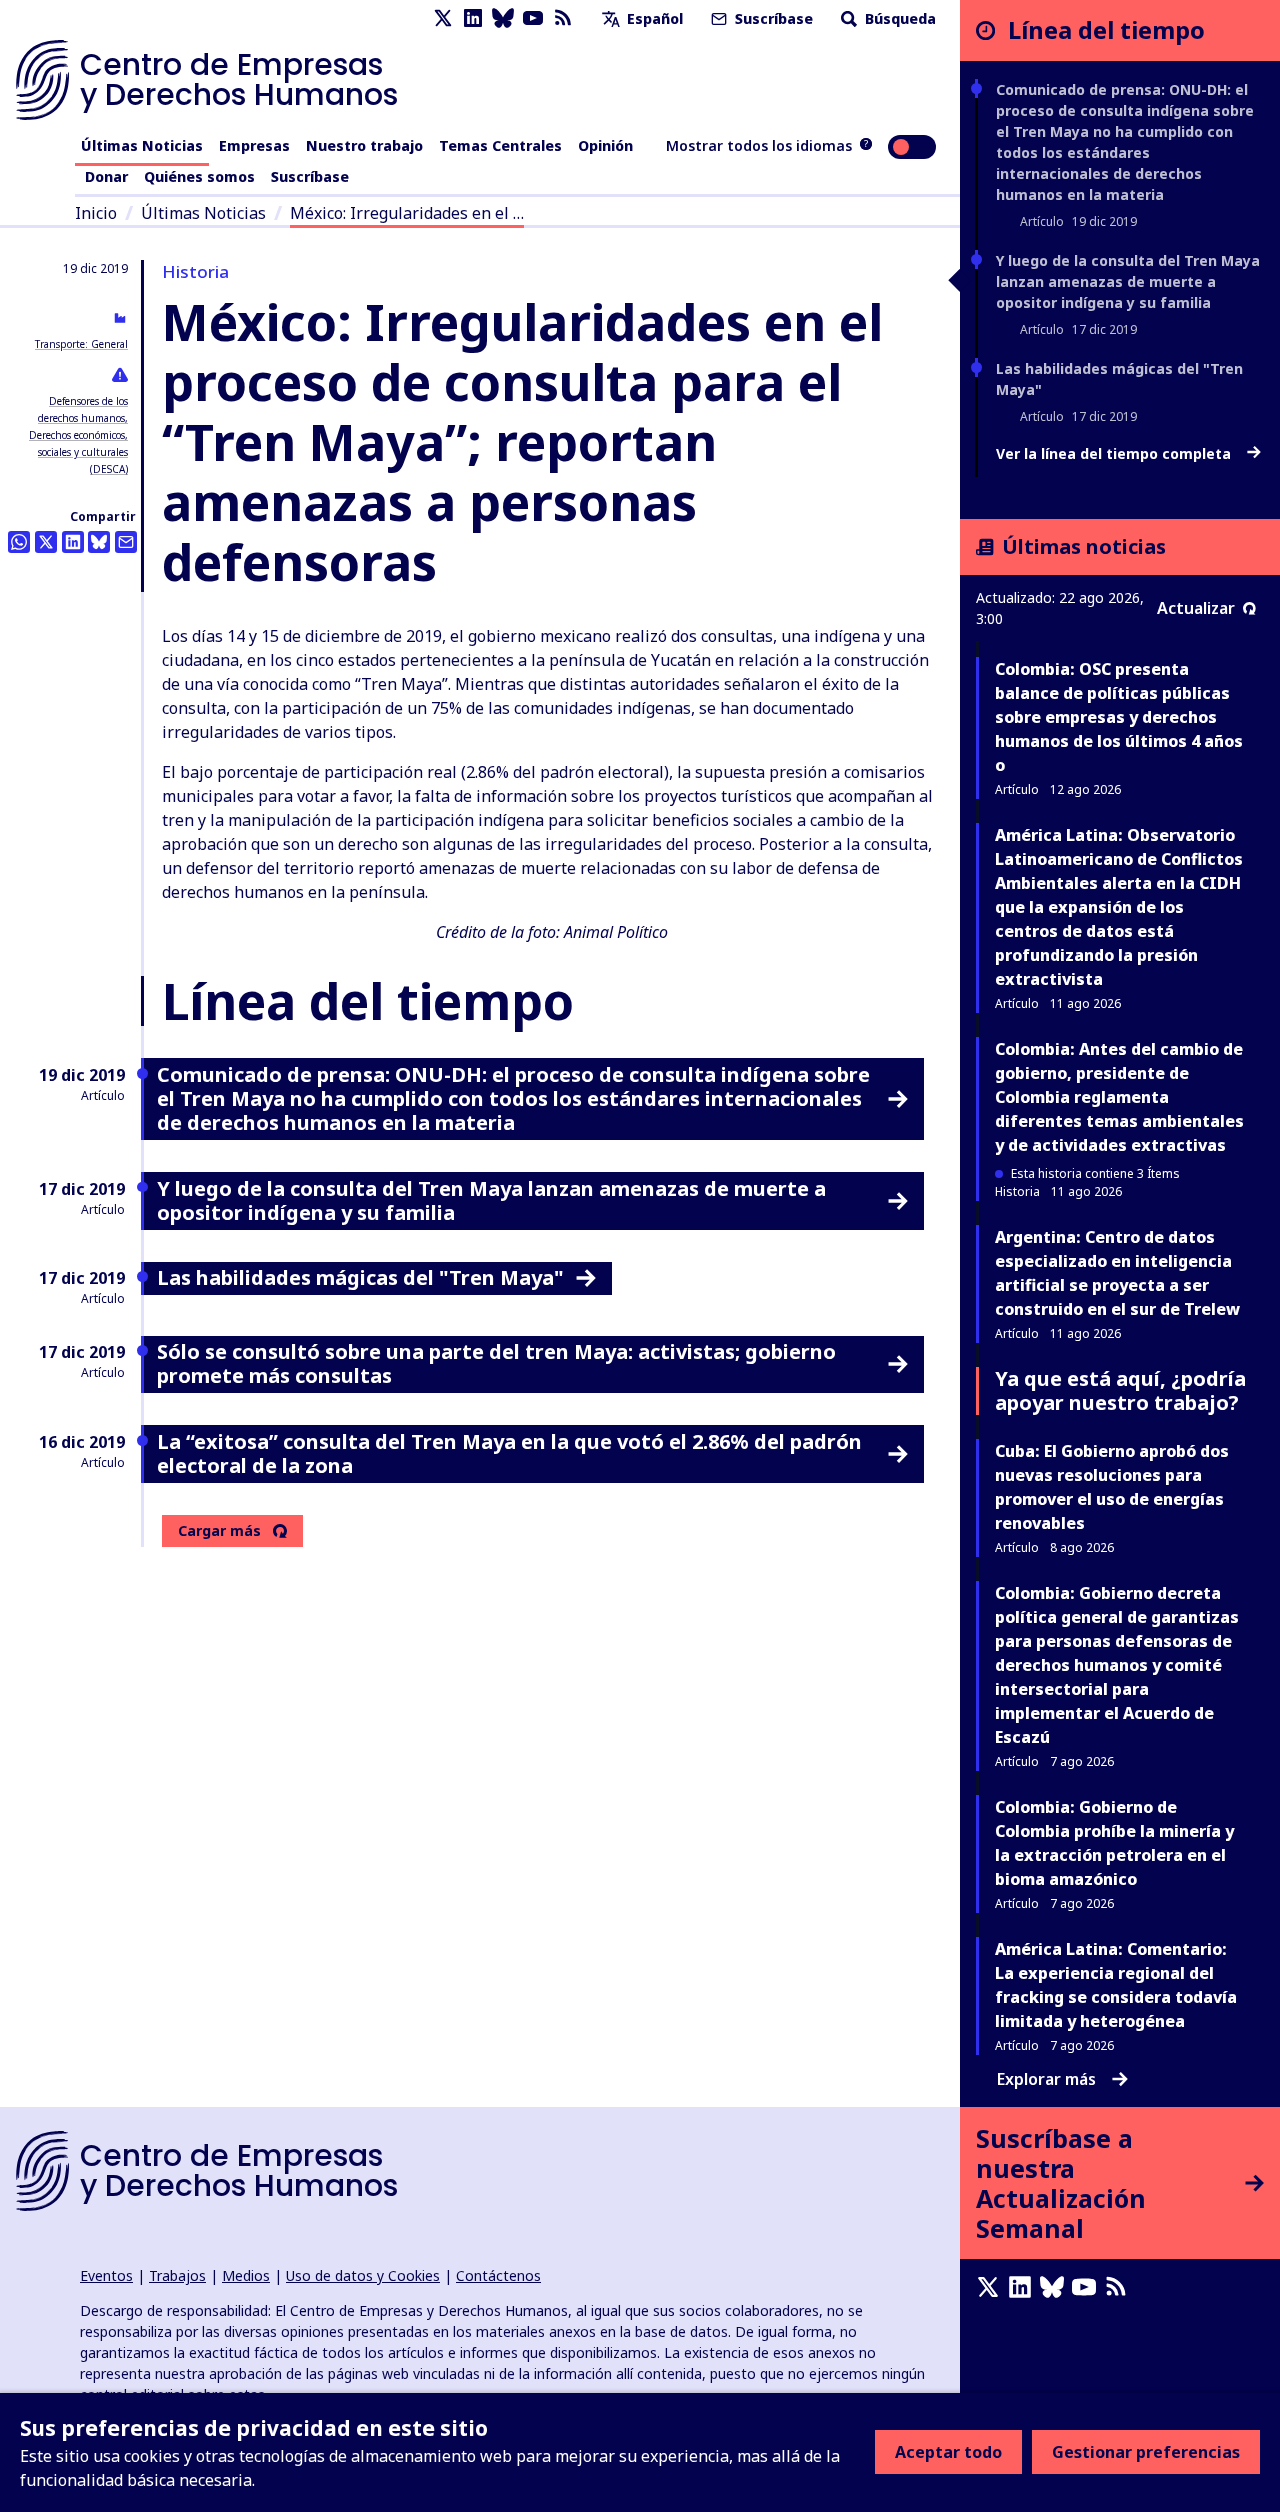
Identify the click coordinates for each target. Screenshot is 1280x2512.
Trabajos (177, 2275)
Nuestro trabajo (364, 145)
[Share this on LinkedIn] (73, 542)
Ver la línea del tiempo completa (1115, 454)
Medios (246, 2275)
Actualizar (1196, 608)
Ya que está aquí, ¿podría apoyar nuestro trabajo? (1120, 1390)
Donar (106, 176)
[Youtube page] (533, 18)
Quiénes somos (199, 176)
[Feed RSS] (563, 18)
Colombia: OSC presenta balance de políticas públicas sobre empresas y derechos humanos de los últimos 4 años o (1119, 717)
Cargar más (219, 1531)
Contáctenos (498, 2275)
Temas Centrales (500, 145)
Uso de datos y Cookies (363, 2275)
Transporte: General (81, 344)
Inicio (96, 213)
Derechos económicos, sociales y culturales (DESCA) (78, 452)
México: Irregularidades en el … (407, 213)
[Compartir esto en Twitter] (46, 542)
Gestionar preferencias (1146, 2452)
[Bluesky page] (503, 18)
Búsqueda (898, 18)
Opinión (605, 145)
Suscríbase (772, 18)
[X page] (443, 18)
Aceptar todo (948, 2452)
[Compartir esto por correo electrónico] (126, 542)
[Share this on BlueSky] (99, 542)
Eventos (106, 2275)
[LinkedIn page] (473, 18)
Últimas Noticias (142, 145)
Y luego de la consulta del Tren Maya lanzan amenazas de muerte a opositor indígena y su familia (1128, 281)
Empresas (254, 145)
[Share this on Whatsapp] (19, 542)
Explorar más (1046, 2079)
